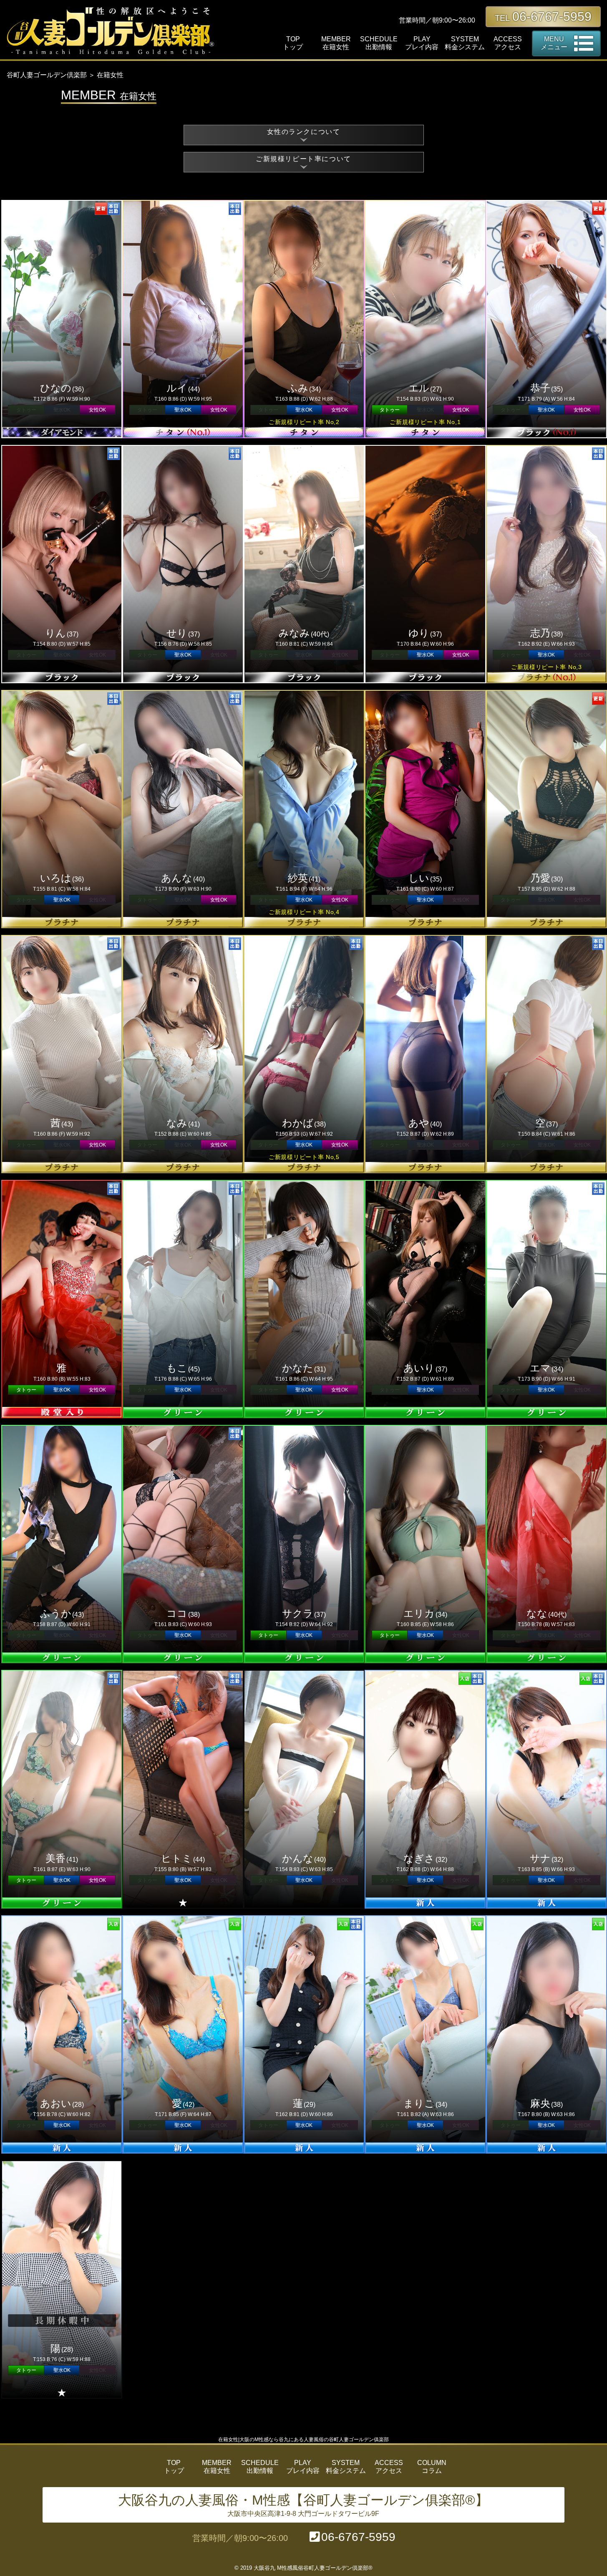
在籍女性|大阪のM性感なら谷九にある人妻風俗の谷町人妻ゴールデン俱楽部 (303, 2440)
